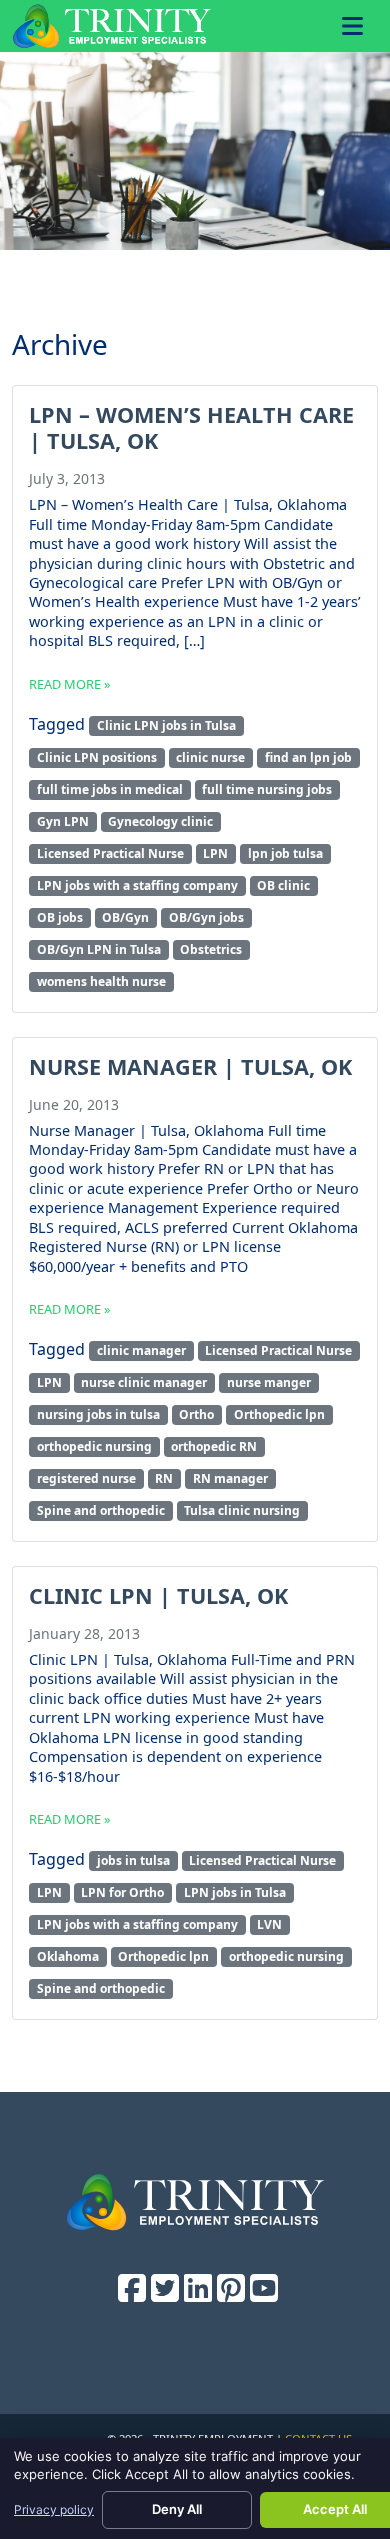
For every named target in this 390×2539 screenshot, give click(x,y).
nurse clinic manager (144, 1382)
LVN (269, 1924)
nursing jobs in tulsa (98, 1414)
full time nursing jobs (267, 789)
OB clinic (283, 885)
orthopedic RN (214, 1446)
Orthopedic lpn (279, 1414)
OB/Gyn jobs (206, 917)
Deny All (177, 2509)
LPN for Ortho (122, 1892)
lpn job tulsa (285, 853)
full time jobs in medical (110, 789)
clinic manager (141, 1350)
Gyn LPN (63, 821)
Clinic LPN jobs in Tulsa (166, 725)
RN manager (230, 1478)
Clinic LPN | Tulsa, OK (158, 1595)
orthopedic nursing (94, 1446)
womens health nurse (101, 981)
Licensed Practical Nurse (110, 853)
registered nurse (86, 1478)
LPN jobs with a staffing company (137, 885)
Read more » (70, 684)
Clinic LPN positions (97, 757)
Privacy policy (54, 2509)
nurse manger (269, 1382)
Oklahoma (68, 1956)
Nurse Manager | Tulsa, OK (190, 1066)
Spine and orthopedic (101, 1510)
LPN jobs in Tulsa (235, 1892)
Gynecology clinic (160, 821)
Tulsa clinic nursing (242, 1510)
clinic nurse (210, 757)
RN (164, 1478)
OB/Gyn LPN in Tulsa (99, 949)
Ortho (196, 1414)
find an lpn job (308, 757)
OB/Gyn (125, 917)
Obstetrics (211, 949)
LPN (215, 853)
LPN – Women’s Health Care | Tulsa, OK (191, 427)
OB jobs (60, 917)
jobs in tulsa (133, 1860)
